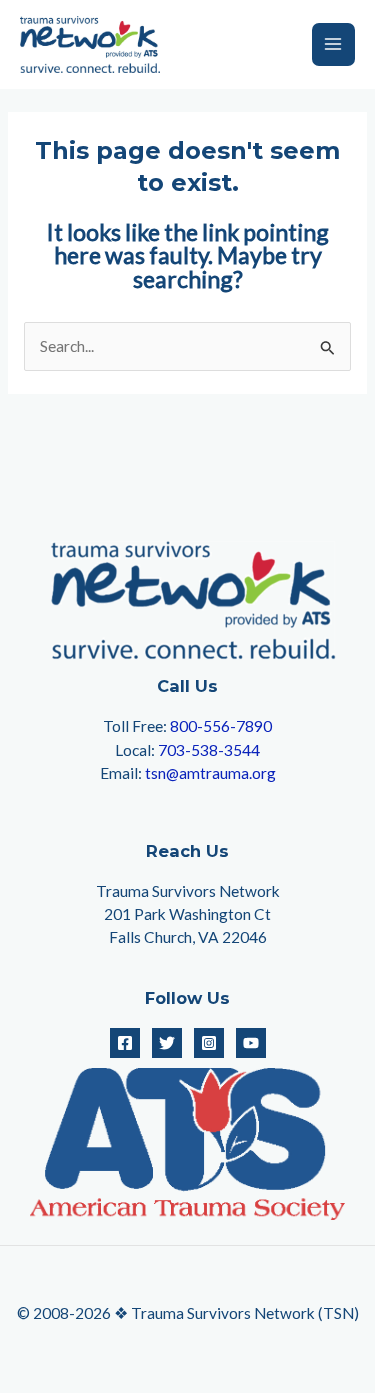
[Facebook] (125, 1043)
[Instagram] (209, 1043)
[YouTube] (251, 1043)
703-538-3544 (209, 750)
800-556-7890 (221, 726)
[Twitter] (167, 1043)
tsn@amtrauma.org (210, 773)
